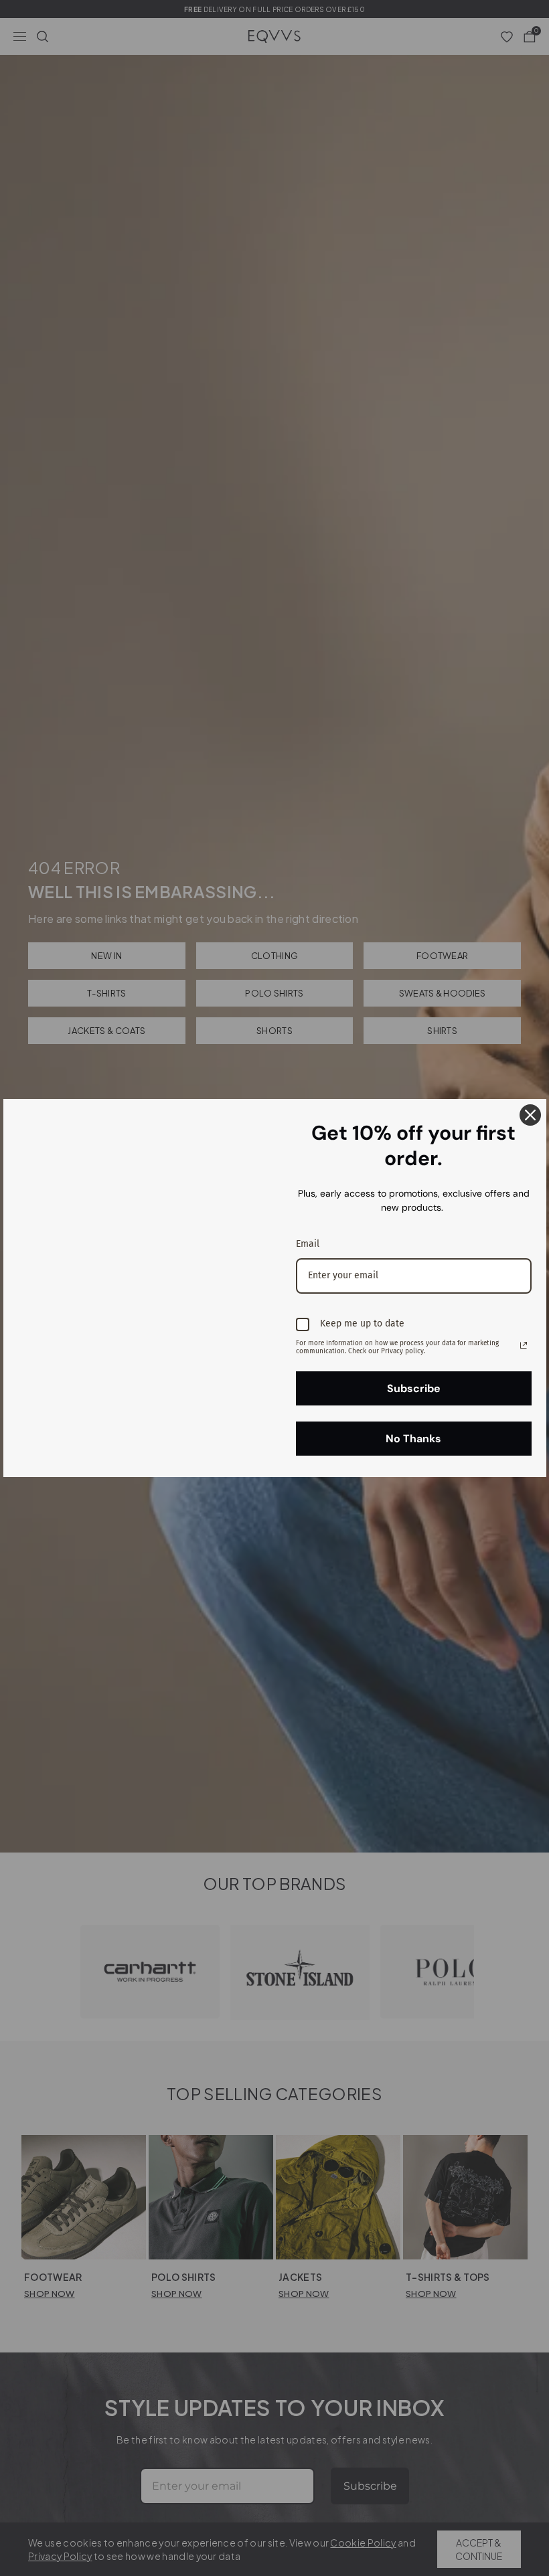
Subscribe (414, 1388)
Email (308, 1244)
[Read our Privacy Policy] (524, 1345)
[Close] (530, 1115)
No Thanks (413, 1439)
